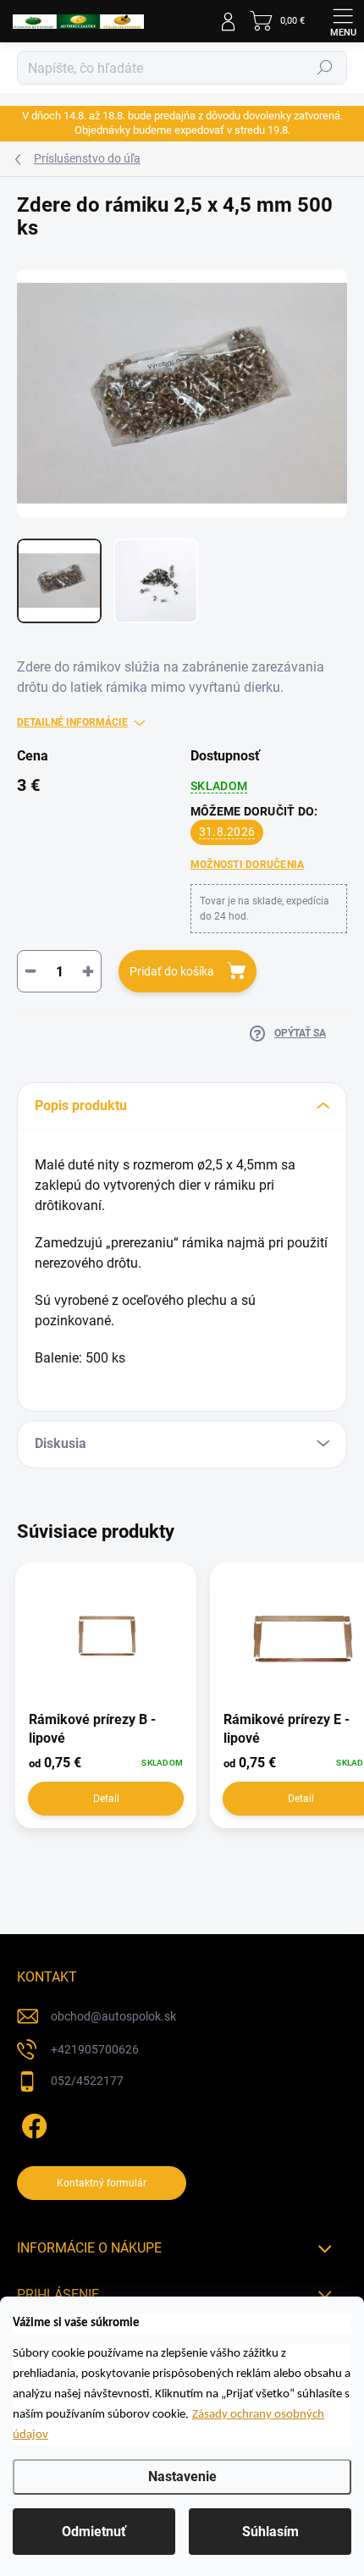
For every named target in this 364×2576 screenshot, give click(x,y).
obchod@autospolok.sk (113, 2016)
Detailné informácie (72, 722)
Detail (106, 1799)
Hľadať (325, 68)
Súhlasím (270, 2532)
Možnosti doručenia (247, 865)
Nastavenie (182, 2476)
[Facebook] (32, 2123)
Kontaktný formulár (102, 2183)
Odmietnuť (94, 2532)
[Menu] (343, 21)
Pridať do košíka (172, 971)
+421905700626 (95, 2049)
